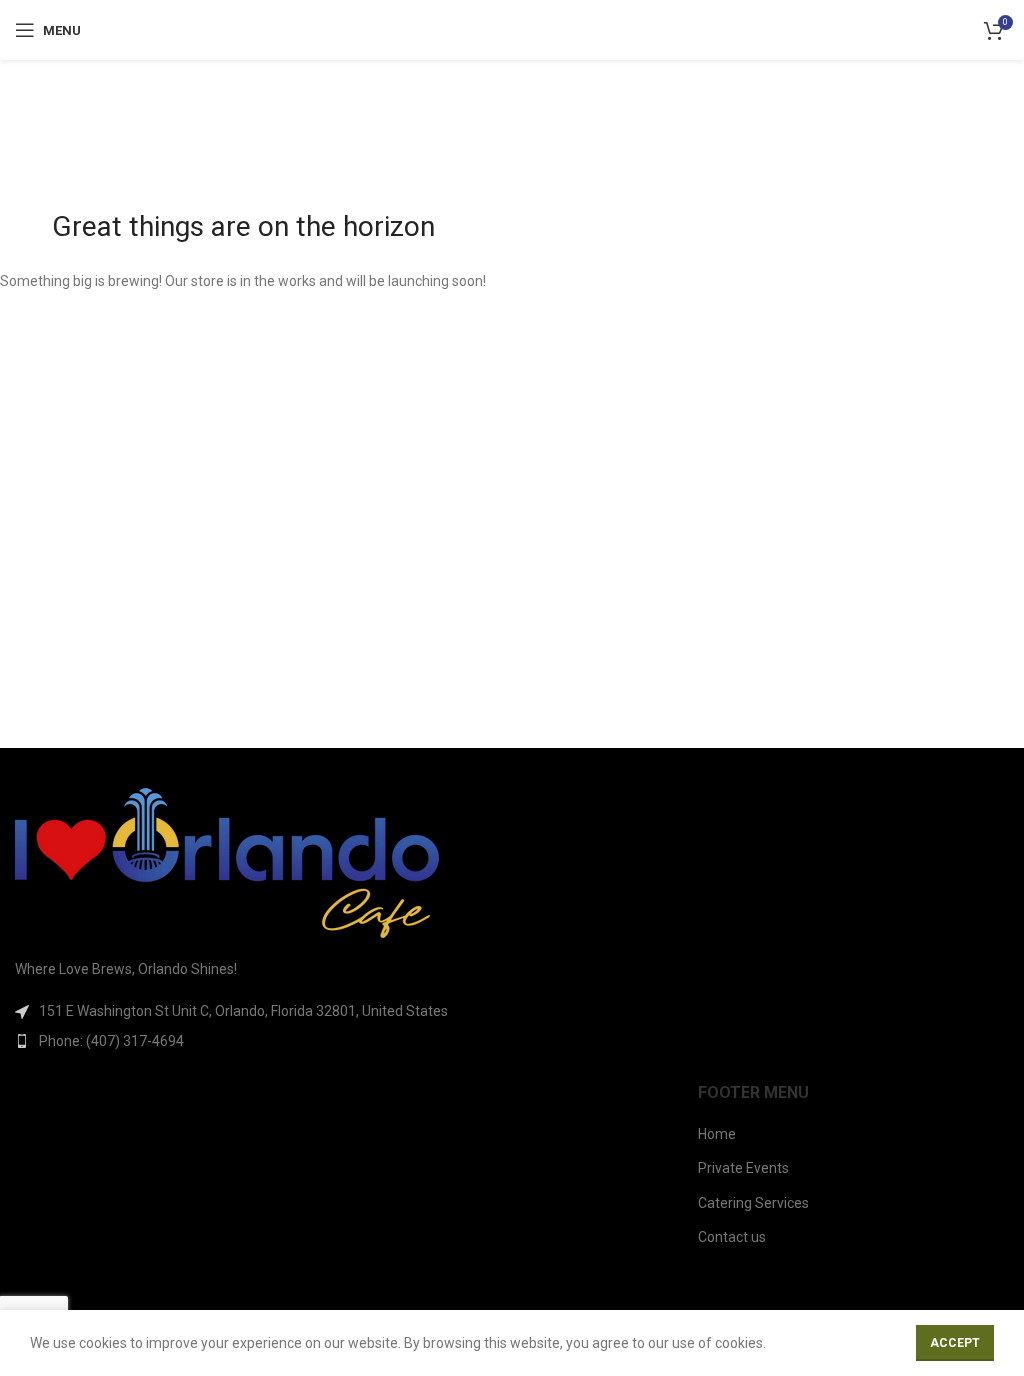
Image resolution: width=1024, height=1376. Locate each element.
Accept (955, 1343)
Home (717, 1134)
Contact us (732, 1237)
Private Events (743, 1168)
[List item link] (256, 1041)
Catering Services (753, 1203)
